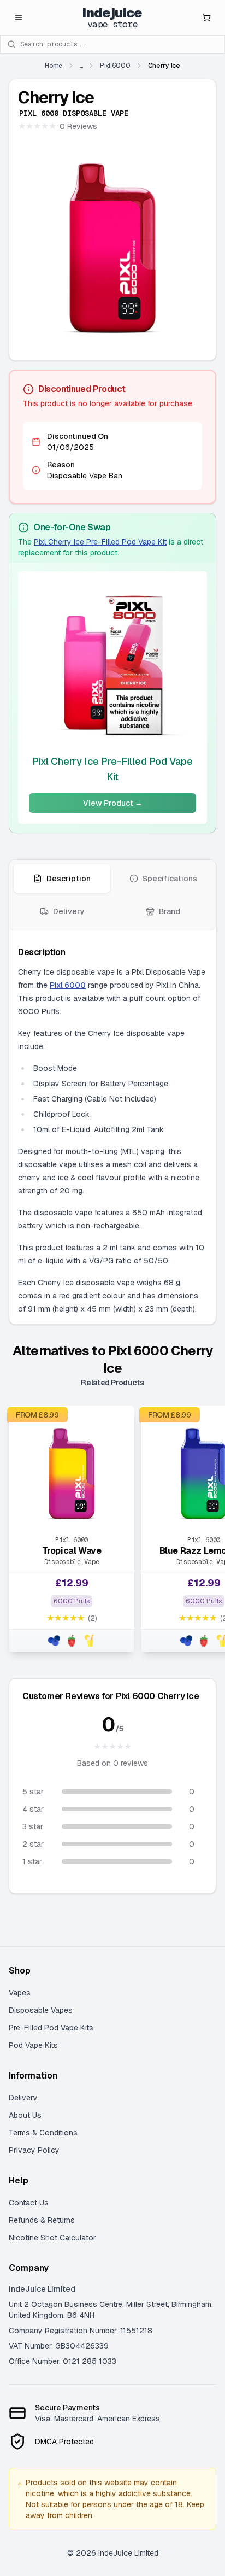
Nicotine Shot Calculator (52, 2238)
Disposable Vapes (41, 2010)
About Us (25, 2115)
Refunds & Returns (42, 2220)
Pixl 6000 (68, 985)
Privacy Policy (34, 2150)
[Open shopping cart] (206, 17)
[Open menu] (19, 17)
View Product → (113, 803)
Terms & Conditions (43, 2133)
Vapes (20, 1993)
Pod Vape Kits (33, 2045)
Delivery (23, 2098)
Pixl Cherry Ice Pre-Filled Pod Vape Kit (100, 542)
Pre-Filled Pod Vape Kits (51, 2028)
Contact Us (29, 2203)
